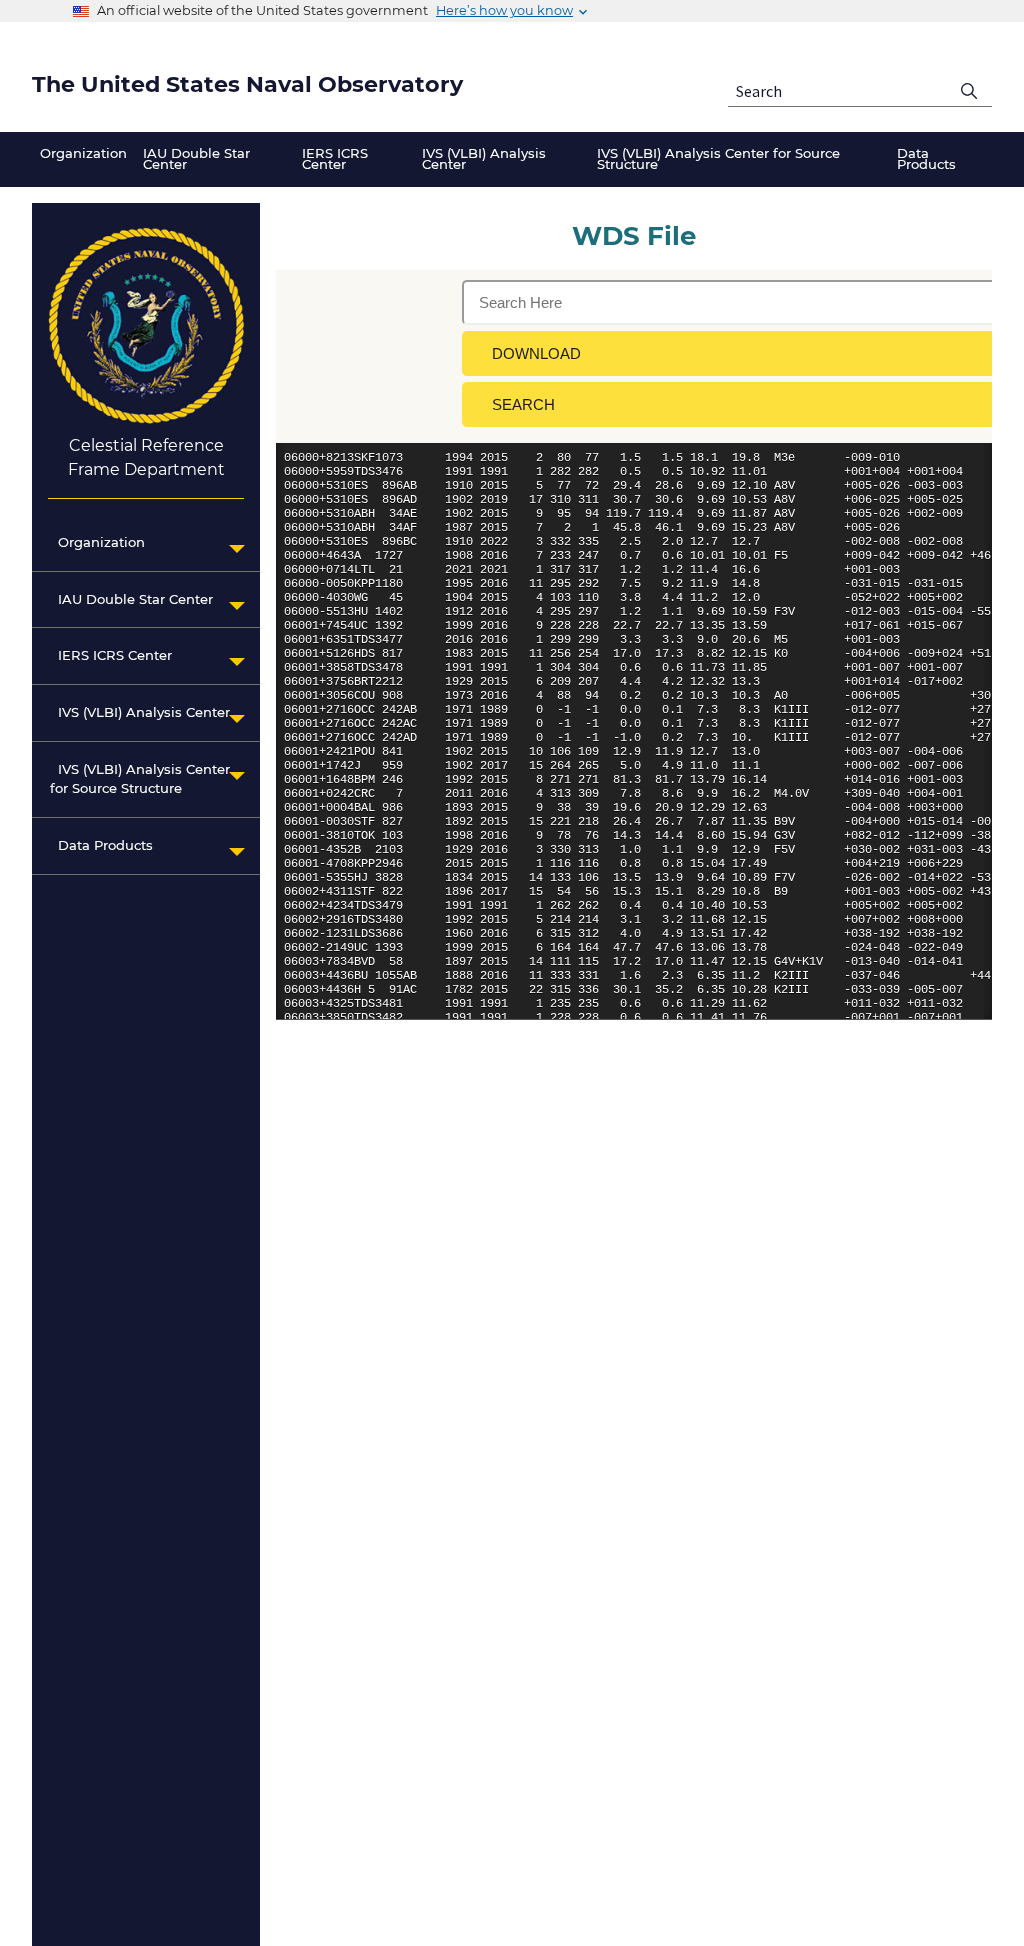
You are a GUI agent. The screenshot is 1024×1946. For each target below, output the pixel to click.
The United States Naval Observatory (247, 84)
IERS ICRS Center (111, 655)
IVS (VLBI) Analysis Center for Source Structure (140, 779)
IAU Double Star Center (131, 599)
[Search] (969, 91)
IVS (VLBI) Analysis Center (140, 712)
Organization (97, 542)
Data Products (101, 845)
